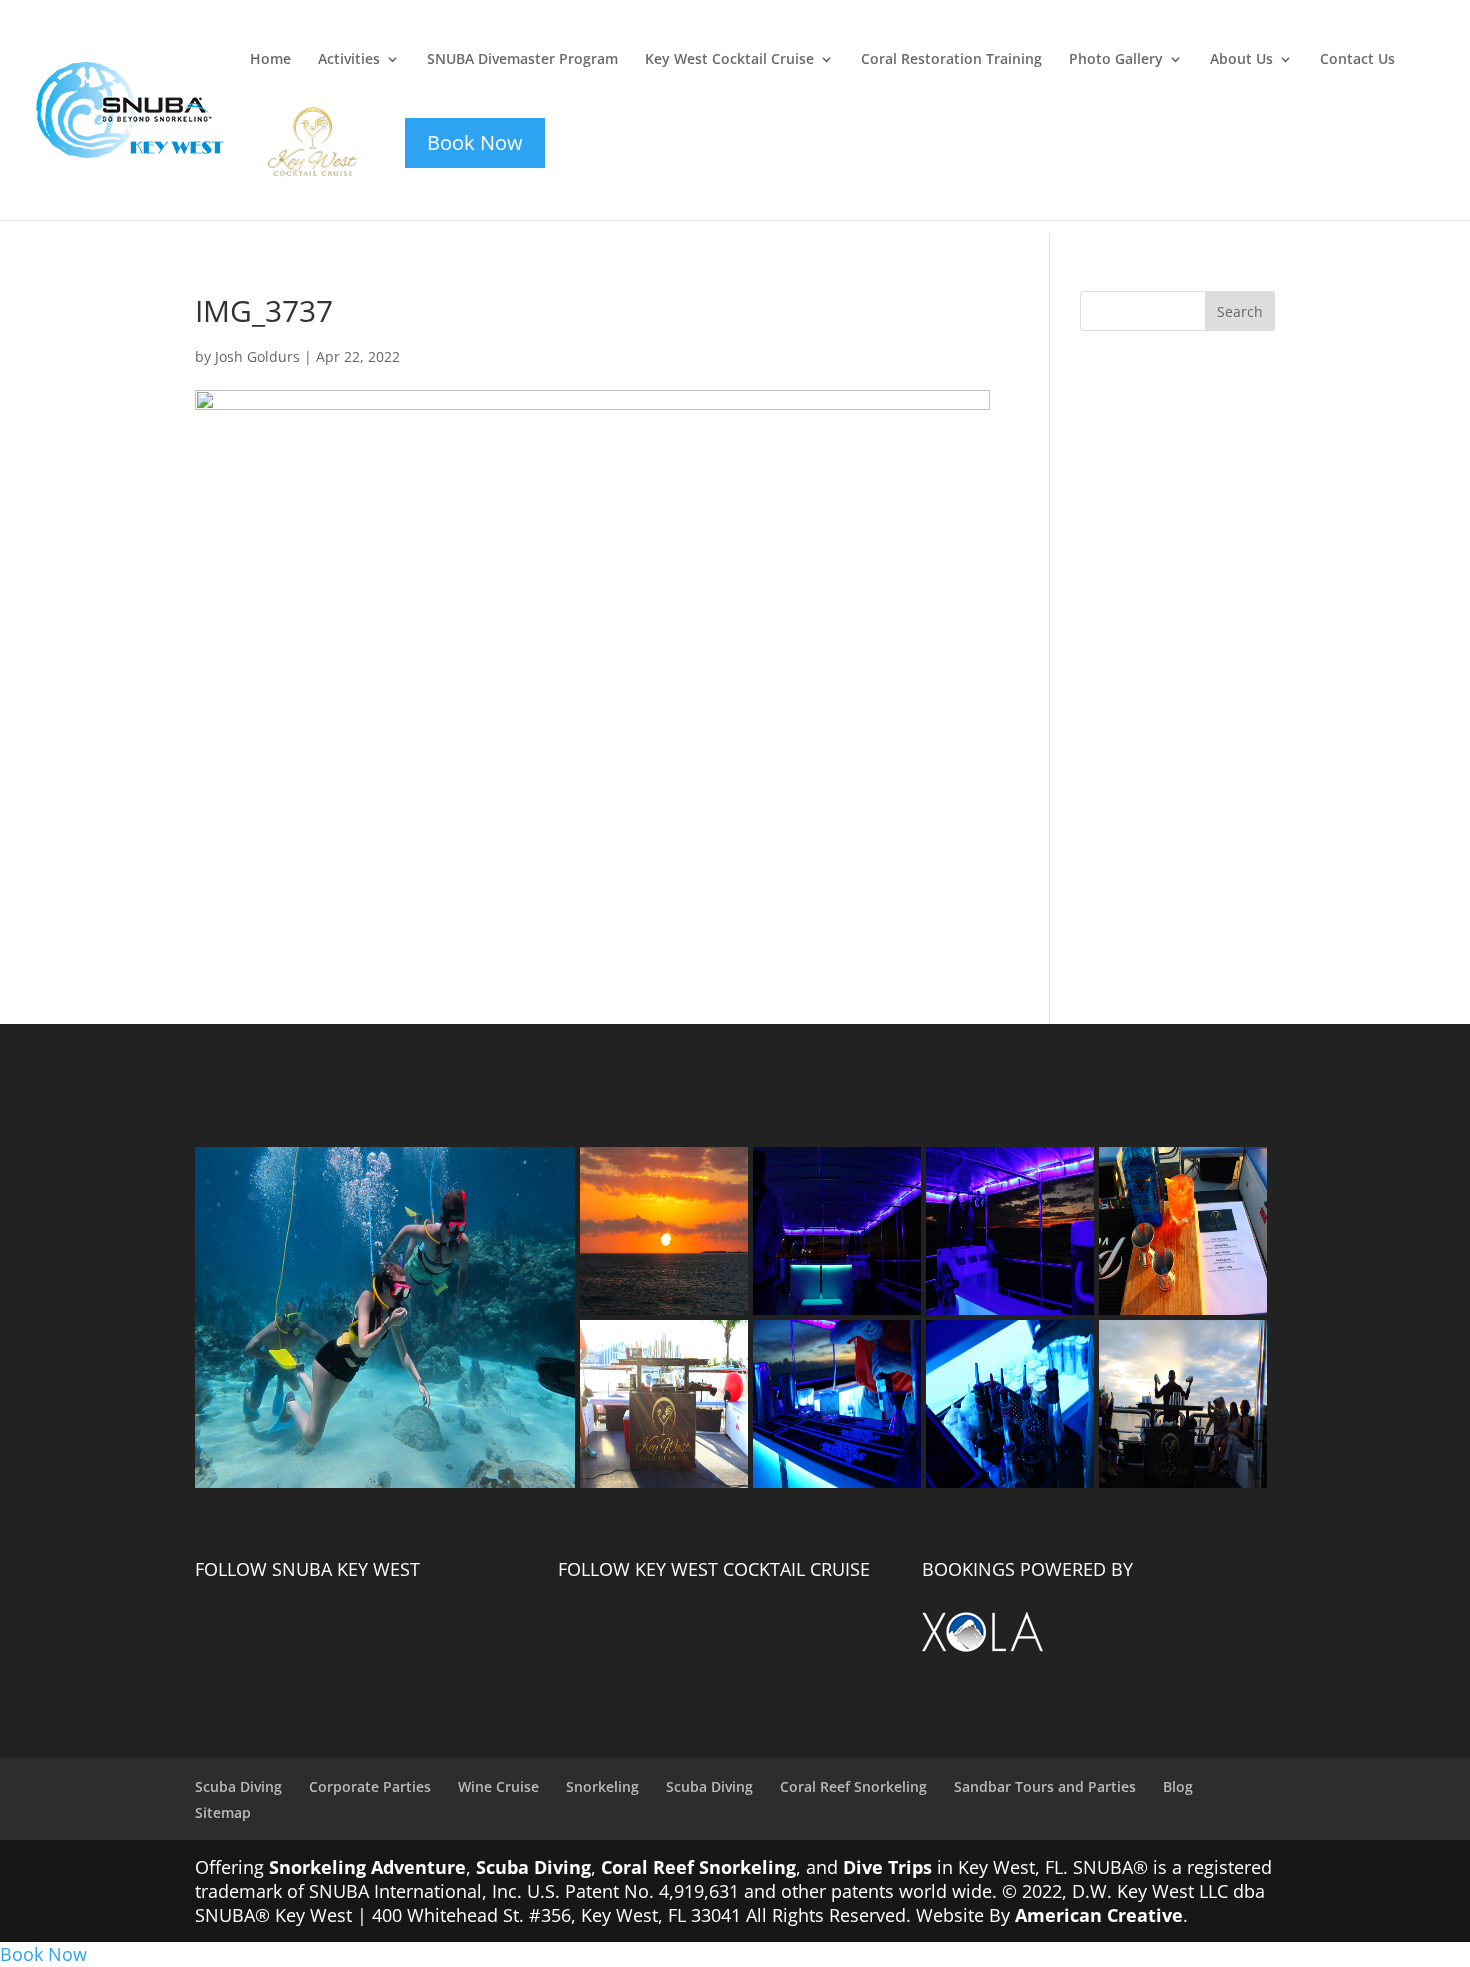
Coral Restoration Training (951, 60)
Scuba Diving (238, 1786)
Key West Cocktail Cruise (729, 60)
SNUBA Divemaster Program (522, 60)
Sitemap (223, 1812)
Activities (349, 60)
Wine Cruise (498, 1786)
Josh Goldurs (257, 356)
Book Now (43, 1954)
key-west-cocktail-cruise (299, 119)
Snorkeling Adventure (367, 1867)
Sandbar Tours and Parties (1045, 1786)
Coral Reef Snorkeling (853, 1786)
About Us (1241, 60)
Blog (1178, 1786)
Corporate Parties (370, 1786)
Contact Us (1357, 60)
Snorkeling (602, 1786)
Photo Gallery (1116, 60)
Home (270, 60)
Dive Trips (887, 1867)
